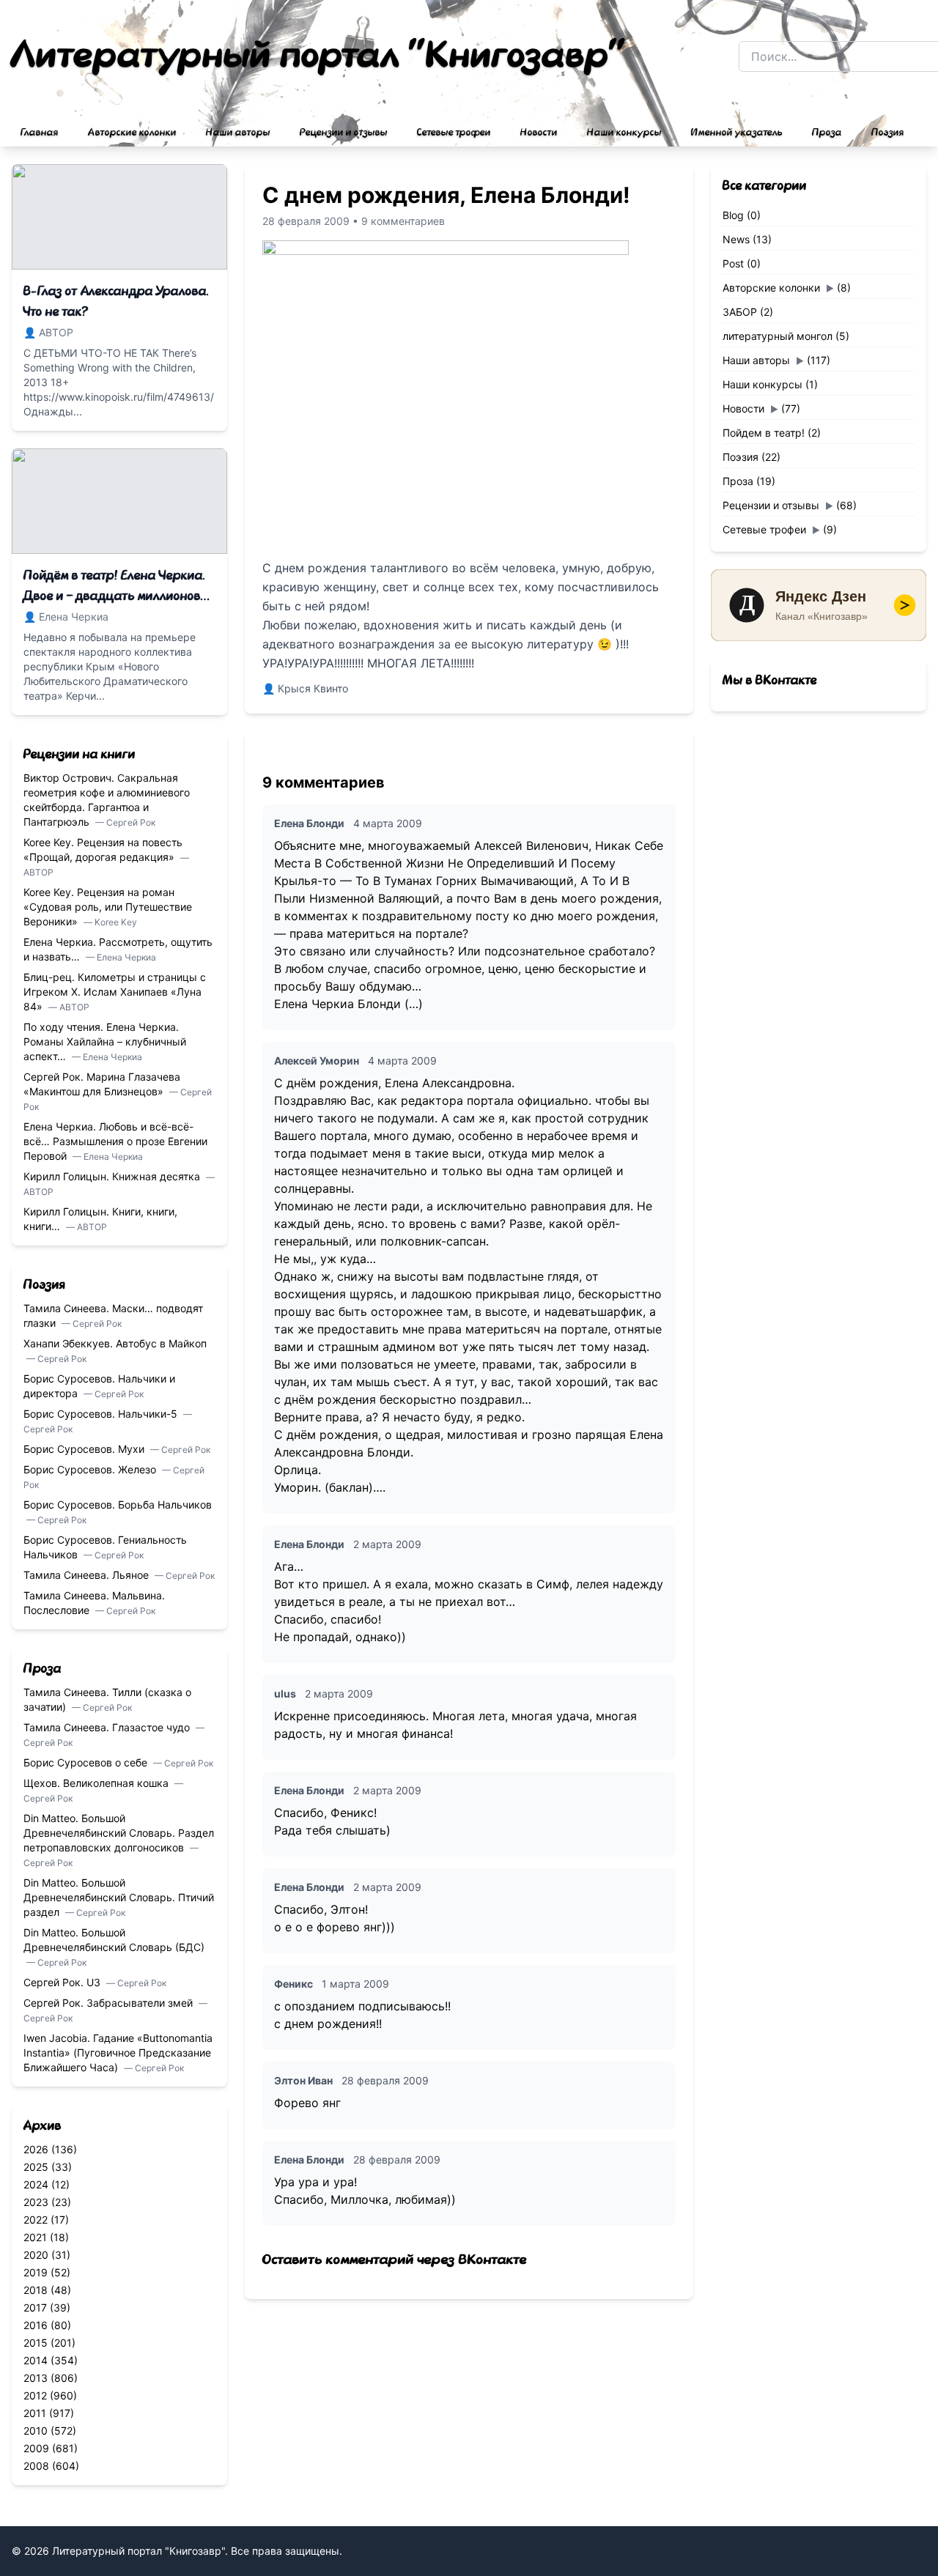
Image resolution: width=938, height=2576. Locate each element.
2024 (36, 2184)
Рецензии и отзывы (344, 133)
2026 (36, 2149)
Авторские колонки (132, 133)
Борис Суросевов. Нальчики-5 (102, 1414)
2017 (35, 2307)
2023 (36, 2202)
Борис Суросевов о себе (87, 1762)
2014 (36, 2360)
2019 (36, 2272)
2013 (36, 2378)
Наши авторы (238, 133)
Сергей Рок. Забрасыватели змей (110, 2003)
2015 (36, 2343)
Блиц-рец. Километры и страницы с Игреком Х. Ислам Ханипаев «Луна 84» (115, 992)
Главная (40, 133)
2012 (35, 2395)
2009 (36, 2448)
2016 (36, 2325)
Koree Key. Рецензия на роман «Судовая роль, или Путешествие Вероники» (108, 907)
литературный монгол (778, 336)
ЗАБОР (740, 312)
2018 (36, 2290)
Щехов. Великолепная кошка (97, 1783)
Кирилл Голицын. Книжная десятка (113, 1176)
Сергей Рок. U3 (63, 1982)
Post (733, 263)
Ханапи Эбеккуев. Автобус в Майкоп (115, 1343)
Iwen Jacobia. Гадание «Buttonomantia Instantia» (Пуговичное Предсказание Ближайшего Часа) (118, 2053)
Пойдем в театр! (764, 433)
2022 (36, 2220)
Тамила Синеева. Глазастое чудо (108, 1727)
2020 (36, 2255)
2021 (35, 2237)
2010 (36, 2431)
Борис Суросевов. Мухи (85, 1449)
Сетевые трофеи (454, 133)
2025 (36, 2167)
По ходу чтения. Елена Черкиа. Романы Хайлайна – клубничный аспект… (105, 1041)
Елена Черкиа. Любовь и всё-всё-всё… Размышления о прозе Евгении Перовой (115, 1141)
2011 (35, 2413)
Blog (733, 215)
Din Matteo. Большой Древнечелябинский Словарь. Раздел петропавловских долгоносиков (119, 1833)
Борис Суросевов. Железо (91, 1469)
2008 (36, 2466)
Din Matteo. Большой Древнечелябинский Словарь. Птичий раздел (119, 1897)
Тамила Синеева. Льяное (88, 1575)
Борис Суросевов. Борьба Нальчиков (118, 1504)
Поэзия (888, 133)
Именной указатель (737, 133)
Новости (539, 133)
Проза (827, 133)
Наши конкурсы (624, 133)
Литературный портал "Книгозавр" (319, 56)
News (736, 239)
